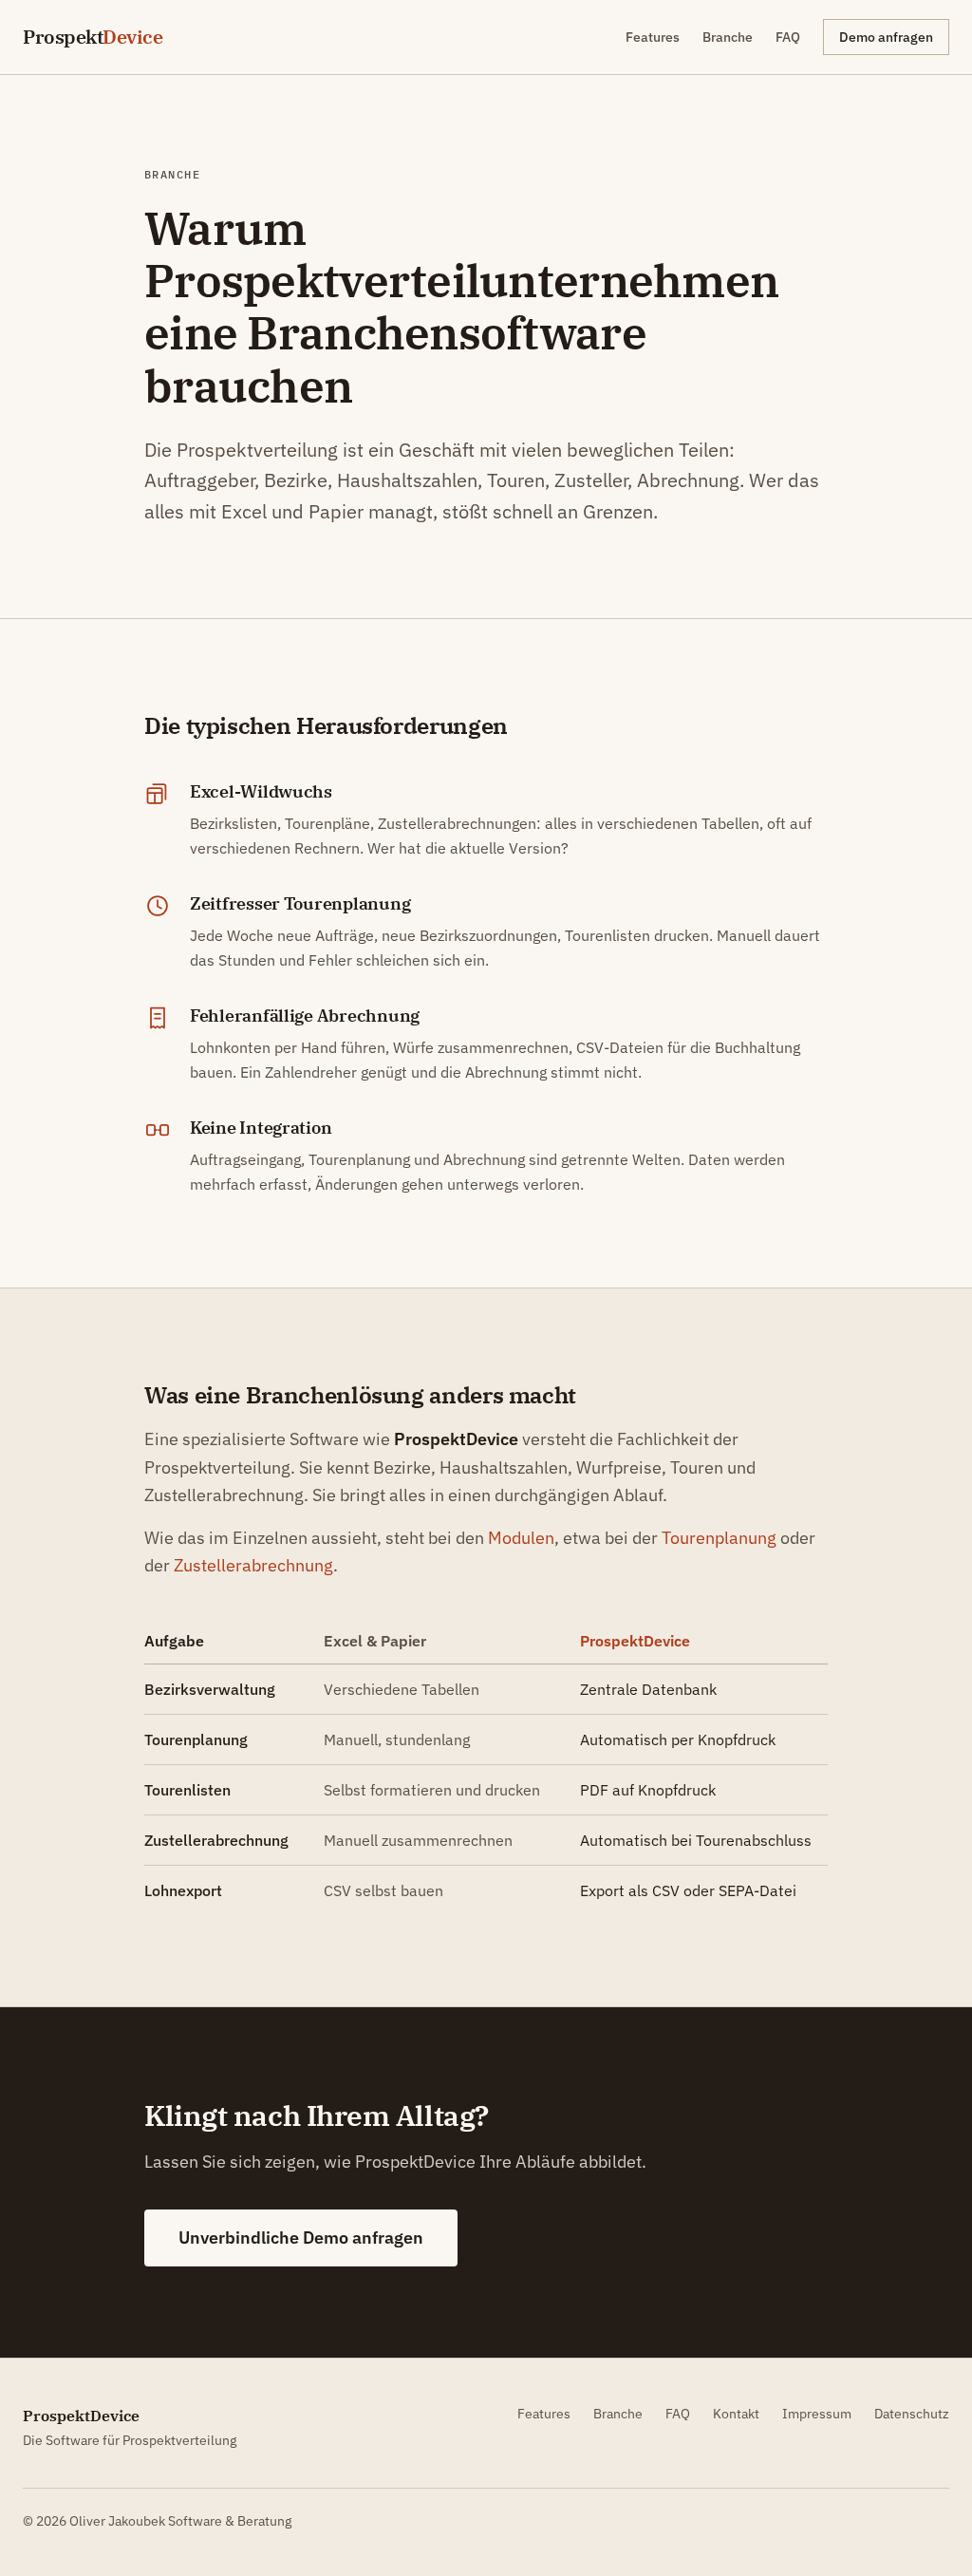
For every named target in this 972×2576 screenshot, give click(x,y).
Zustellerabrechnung (253, 1565)
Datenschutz (912, 2414)
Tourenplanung (719, 1538)
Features (653, 37)
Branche (728, 37)
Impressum (817, 2414)
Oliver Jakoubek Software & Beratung (180, 2521)
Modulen (521, 1538)
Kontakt (736, 2414)
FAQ (788, 37)
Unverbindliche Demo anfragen (301, 2238)
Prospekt (93, 37)
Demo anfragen (886, 37)
